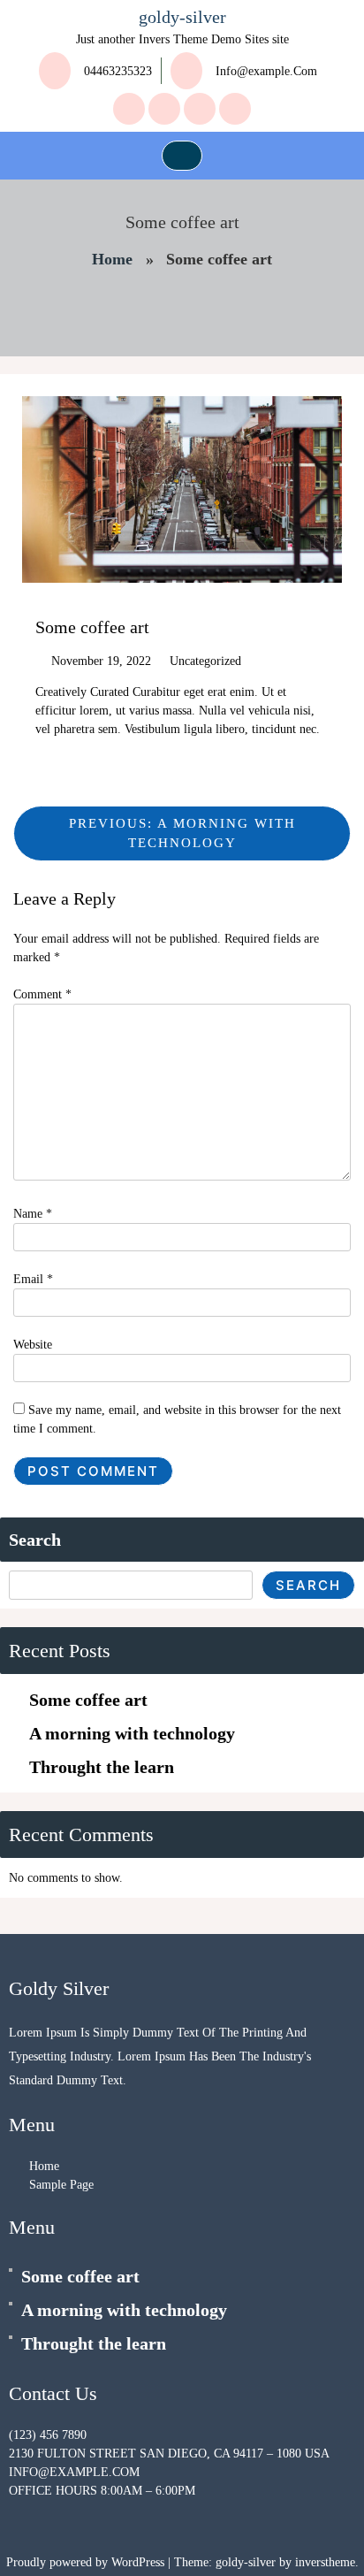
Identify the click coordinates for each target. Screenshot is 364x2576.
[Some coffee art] (15, 2272)
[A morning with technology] (15, 2306)
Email (33, 1279)
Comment (42, 994)
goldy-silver (182, 17)
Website (33, 1345)
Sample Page (61, 2185)
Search (35, 1540)
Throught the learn (102, 1767)
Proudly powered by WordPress (87, 2562)
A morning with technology (132, 1733)
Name (33, 1214)
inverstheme (325, 2562)
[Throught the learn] (15, 2339)
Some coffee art (88, 1700)
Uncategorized (205, 661)
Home (112, 259)
